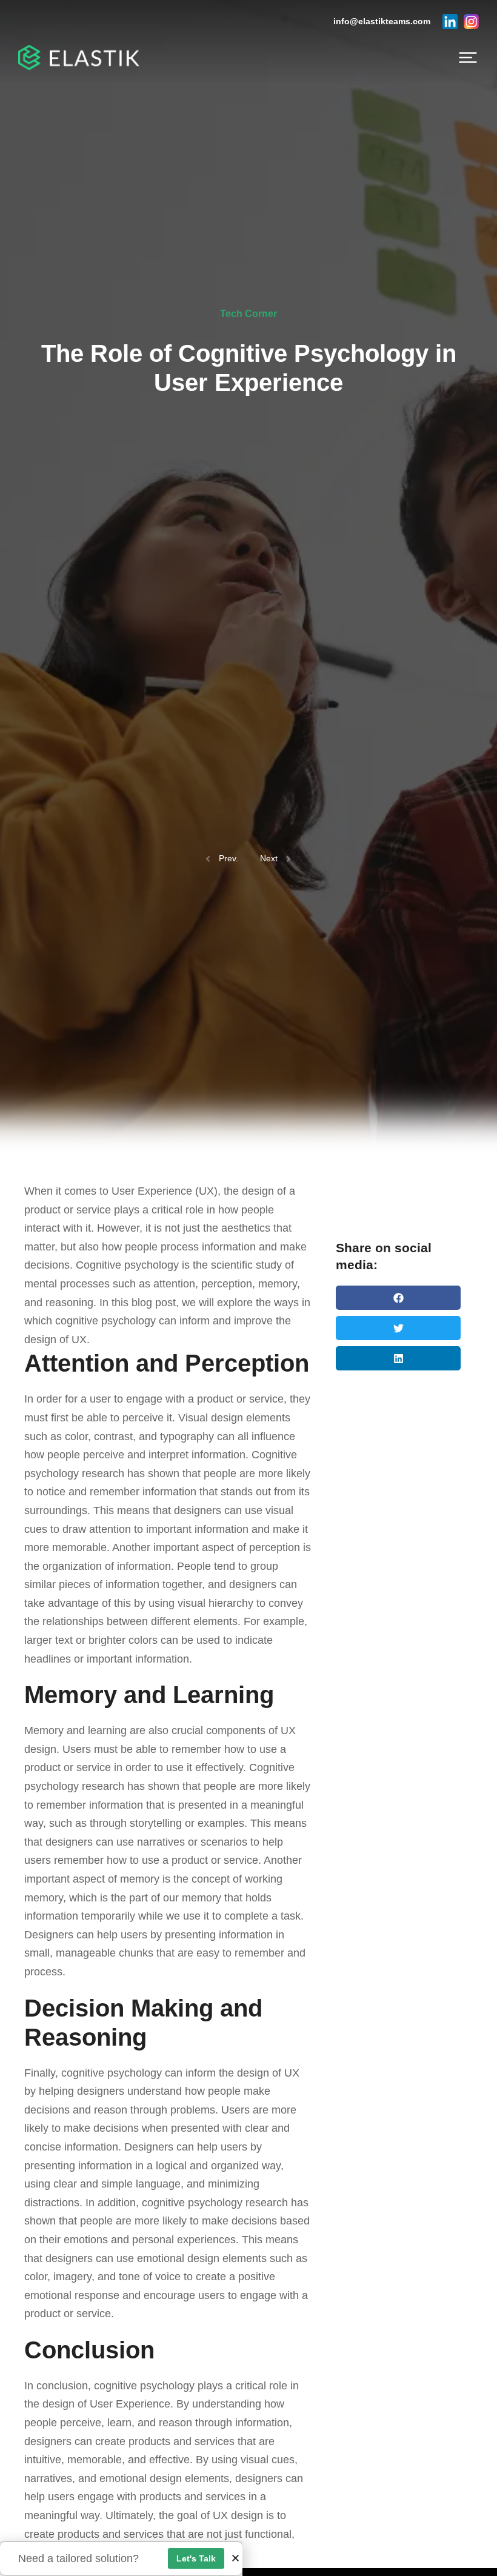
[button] (468, 58)
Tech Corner (248, 314)
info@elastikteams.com (382, 21)
